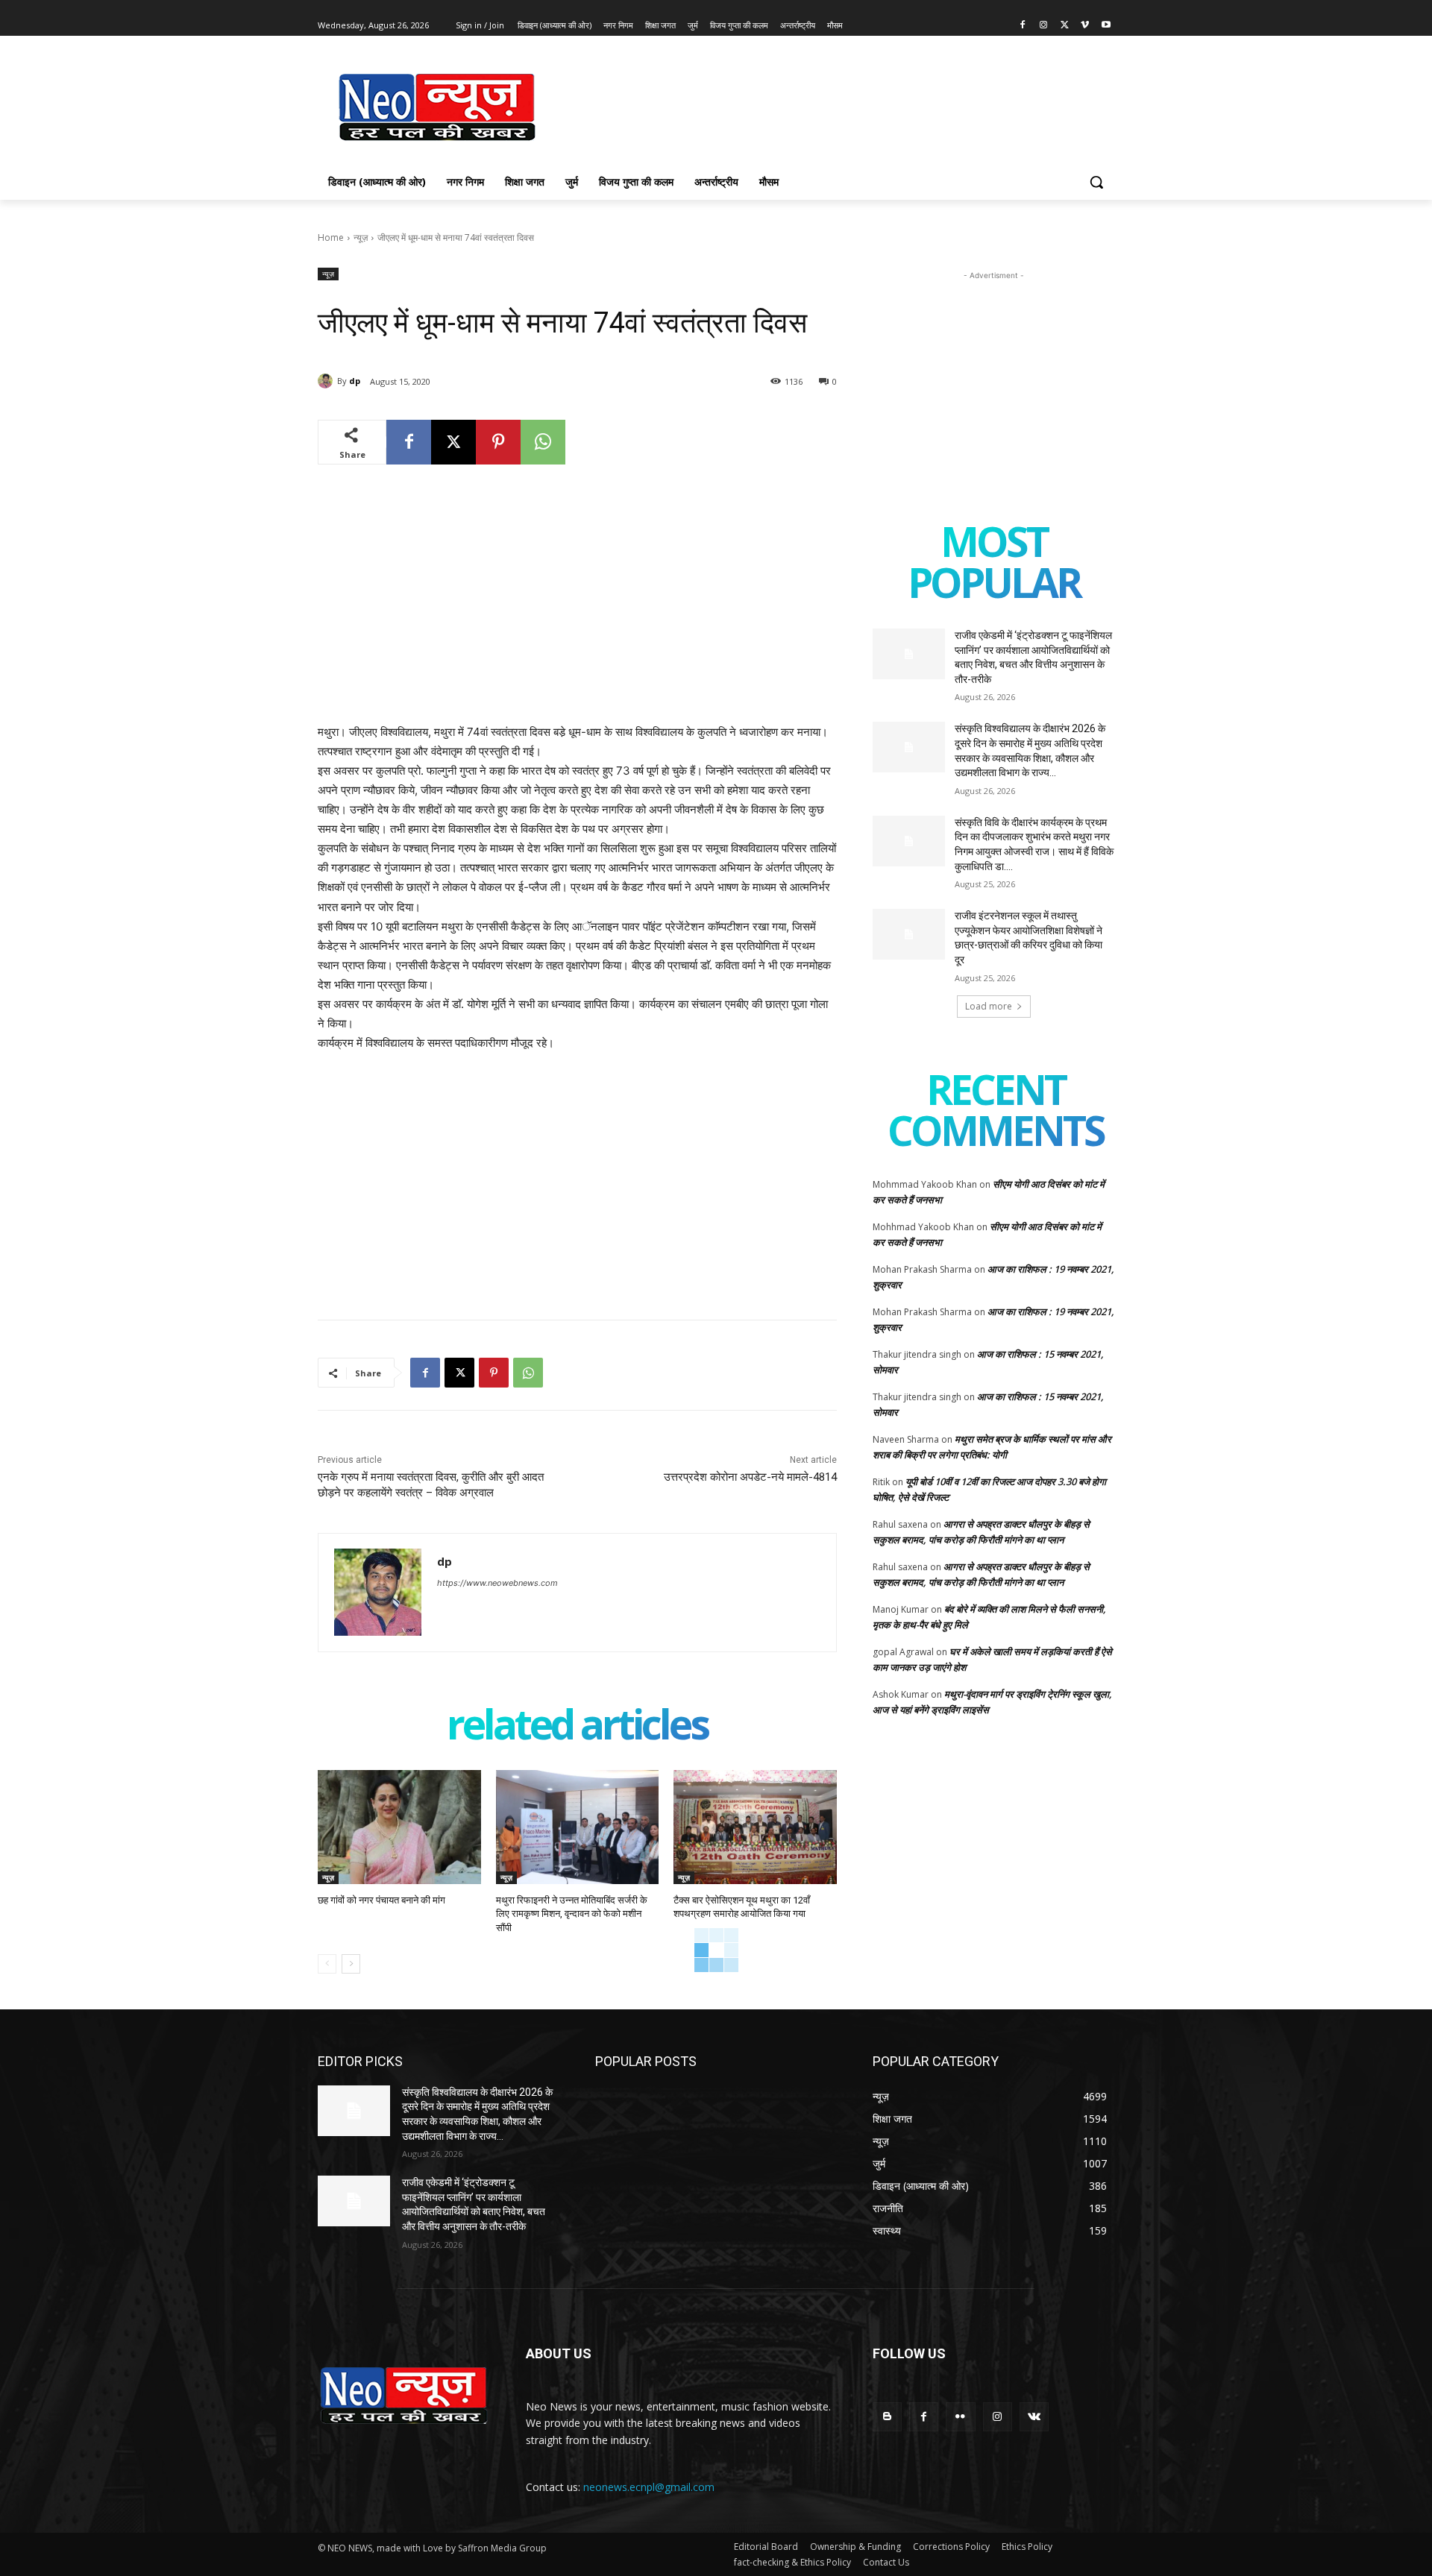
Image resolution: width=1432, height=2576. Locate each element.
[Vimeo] (1085, 26)
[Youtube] (1106, 26)
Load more (989, 1006)
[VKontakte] (1034, 2417)
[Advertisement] (828, 105)
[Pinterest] (498, 442)
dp (355, 381)
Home (331, 237)
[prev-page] (327, 1964)
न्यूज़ (361, 237)
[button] (1096, 182)
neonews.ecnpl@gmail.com (649, 2487)
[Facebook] (1023, 26)
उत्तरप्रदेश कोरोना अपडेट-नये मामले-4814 (750, 1477)
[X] (1065, 26)
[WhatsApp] (543, 442)
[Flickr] (960, 2417)
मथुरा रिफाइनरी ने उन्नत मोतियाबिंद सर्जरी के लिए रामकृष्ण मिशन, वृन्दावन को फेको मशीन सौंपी (572, 1914)
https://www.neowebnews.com (497, 1583)
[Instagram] (1044, 26)
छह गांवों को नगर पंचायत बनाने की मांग (381, 1900)
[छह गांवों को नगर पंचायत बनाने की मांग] (399, 1827)
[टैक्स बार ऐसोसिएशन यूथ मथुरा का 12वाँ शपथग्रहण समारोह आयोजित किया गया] (755, 1827)
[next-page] (351, 1964)
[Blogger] (887, 2417)
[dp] (327, 381)
